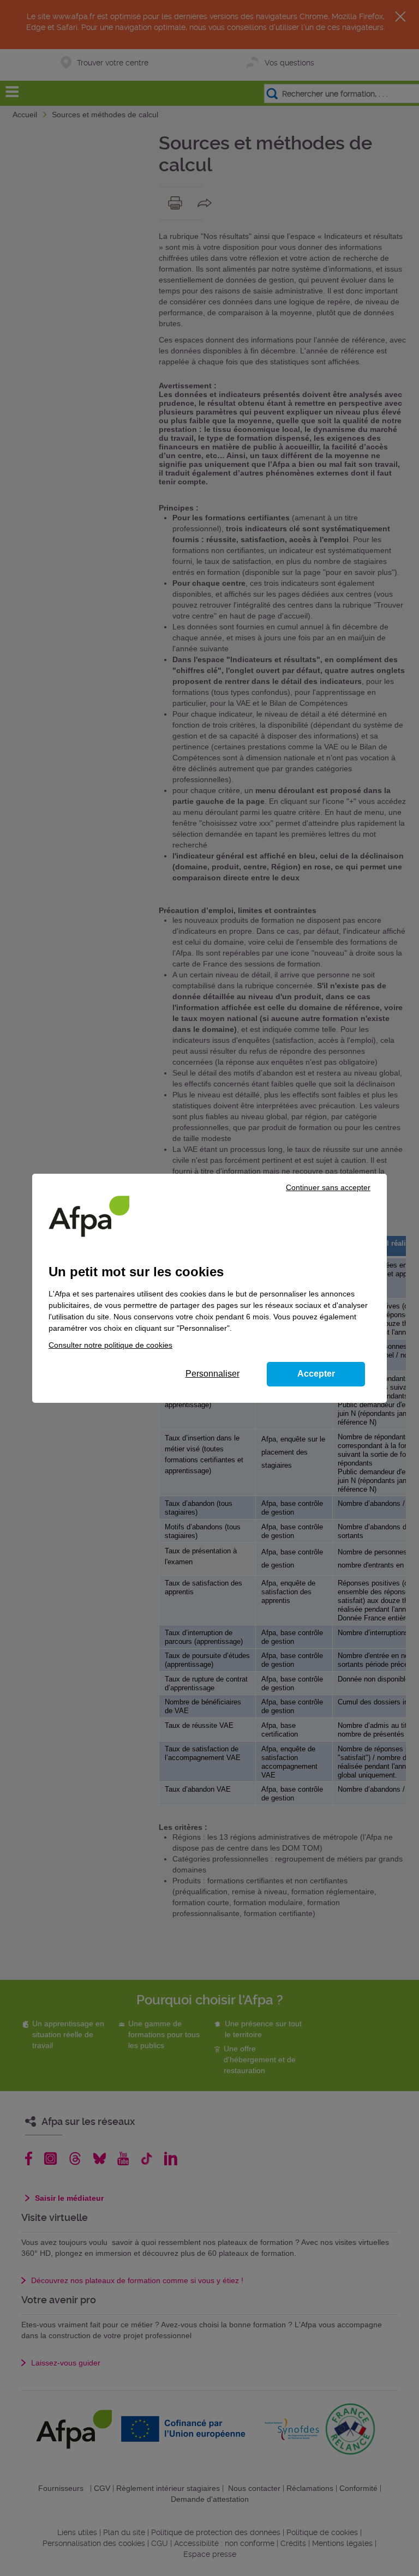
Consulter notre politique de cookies (110, 1345)
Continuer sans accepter (328, 1187)
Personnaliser (213, 1374)
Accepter (316, 1374)
